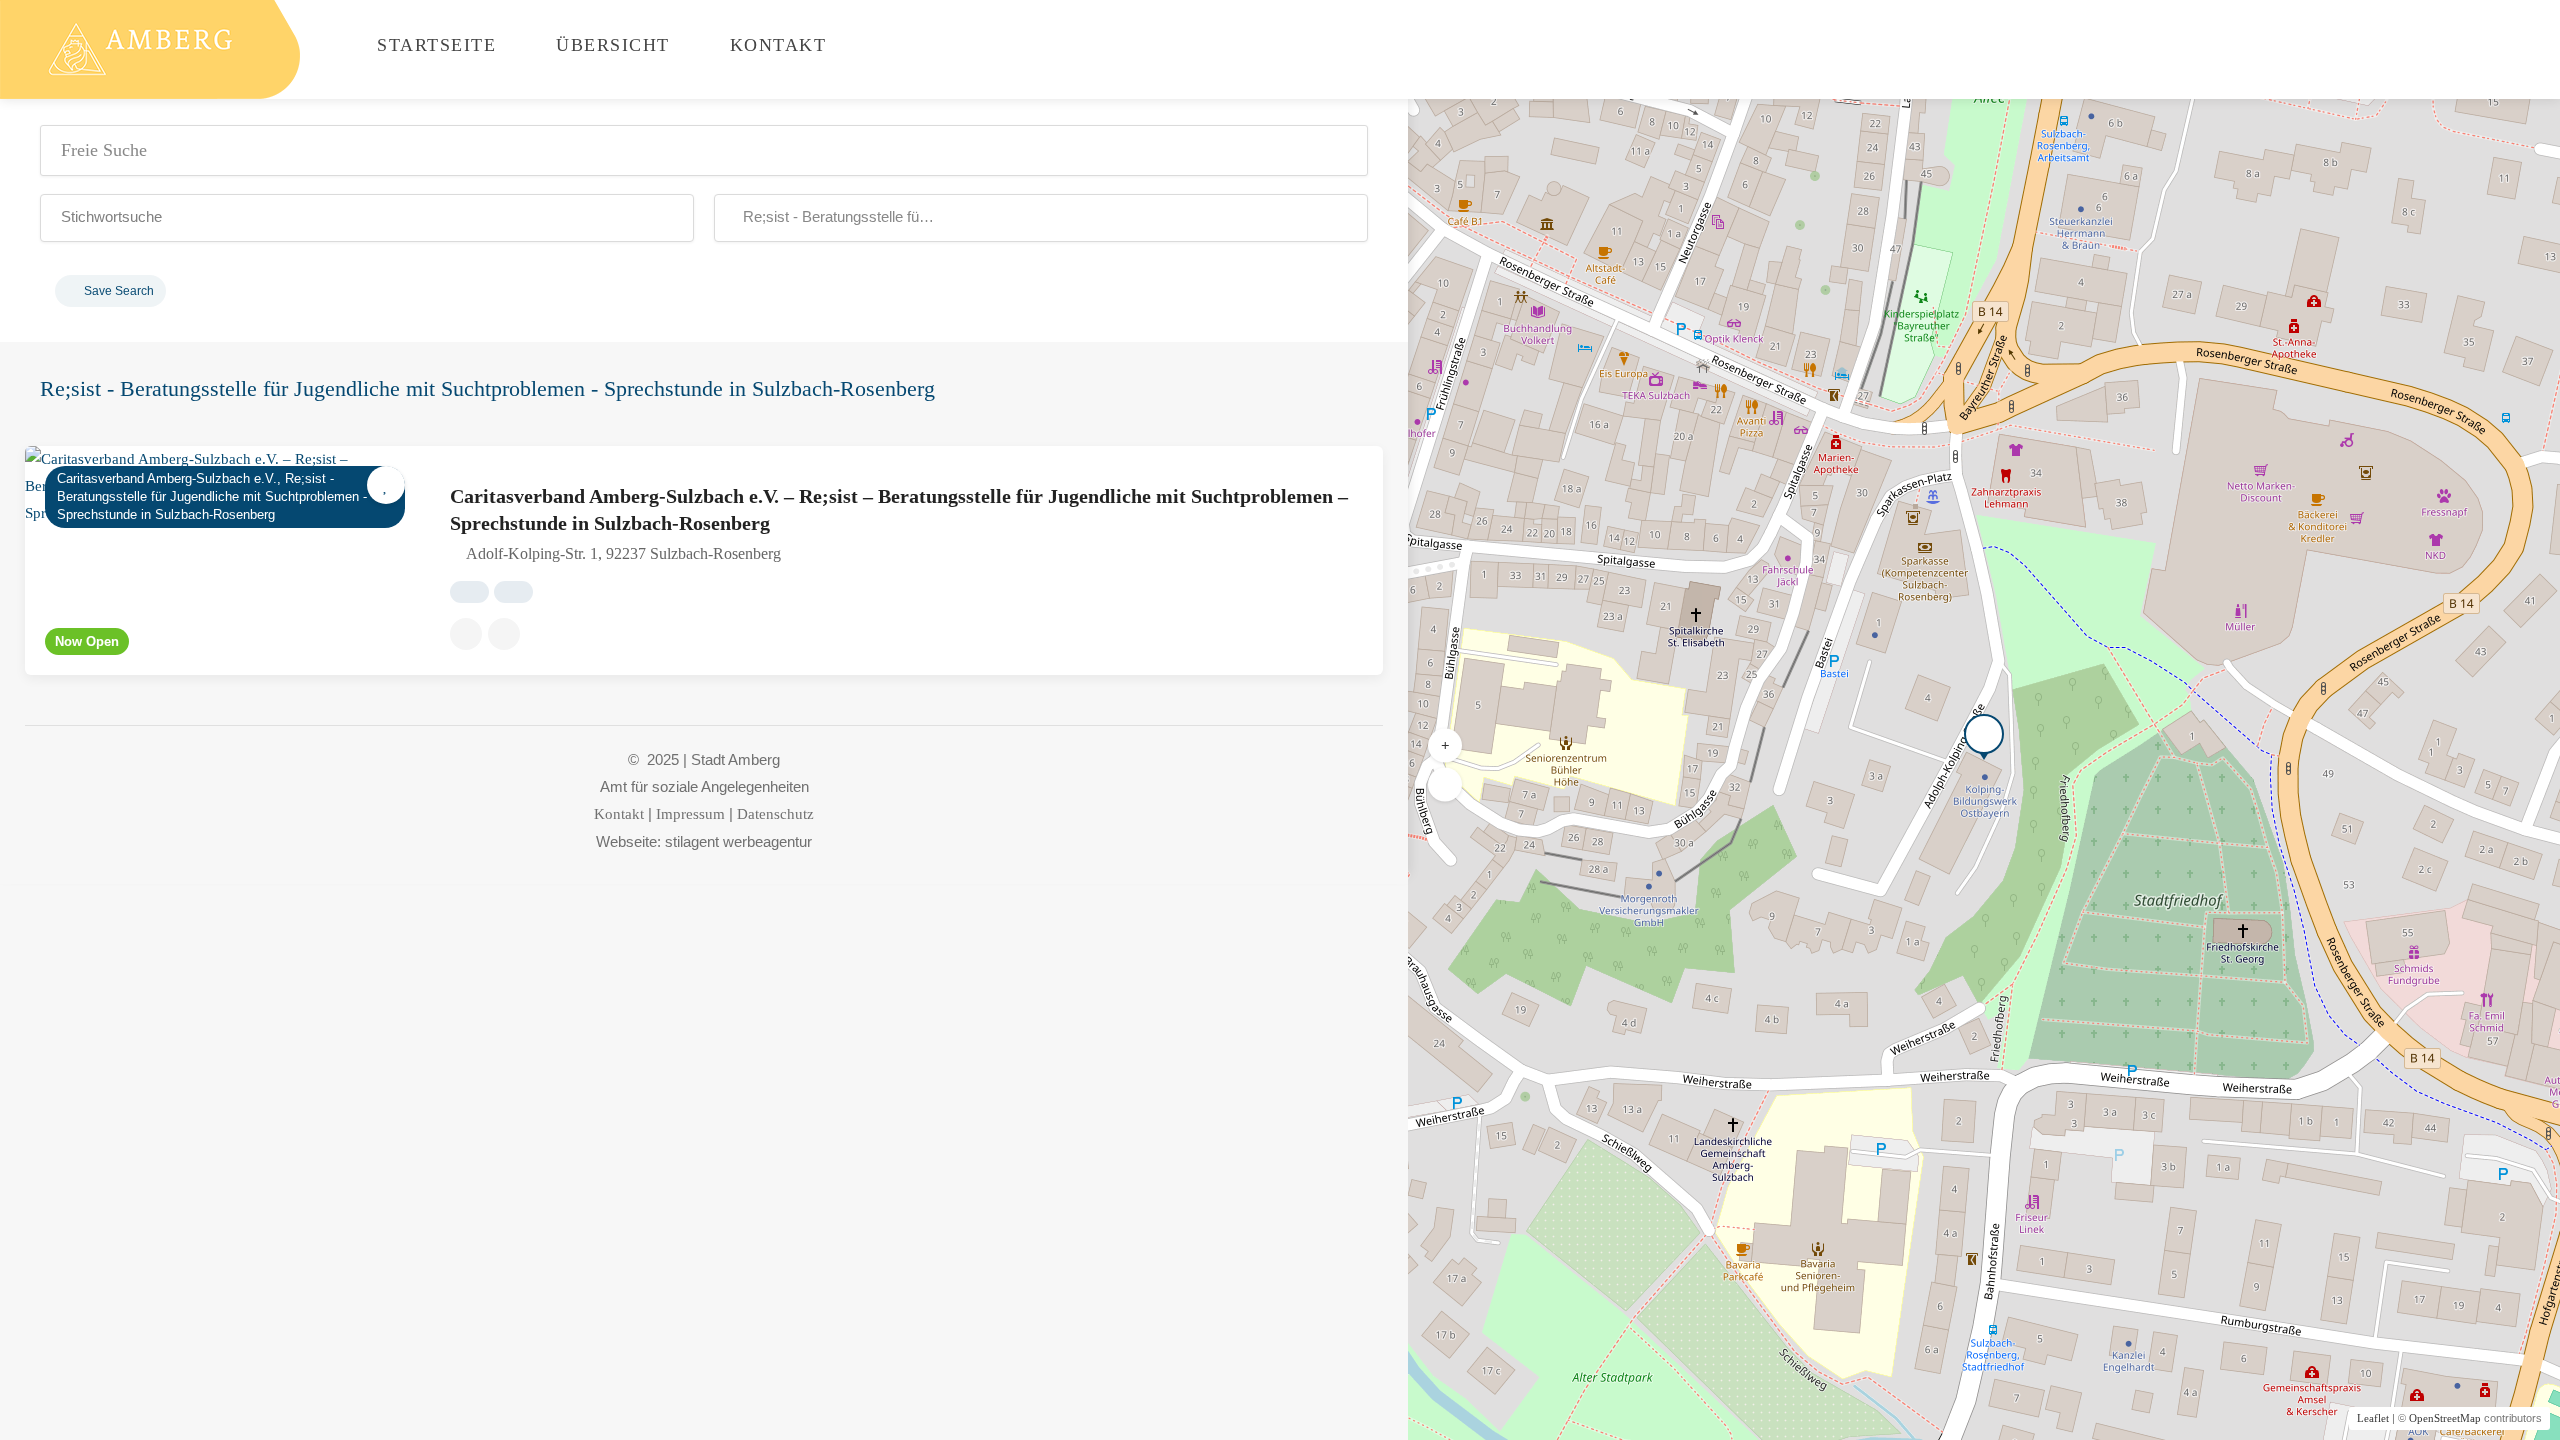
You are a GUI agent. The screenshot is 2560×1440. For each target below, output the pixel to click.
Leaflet (2373, 1418)
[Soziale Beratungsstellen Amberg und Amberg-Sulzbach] (150, 47)
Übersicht (610, 45)
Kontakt (774, 45)
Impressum (690, 814)
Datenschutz (775, 814)
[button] (367, 218)
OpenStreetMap (2445, 1418)
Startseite (434, 45)
